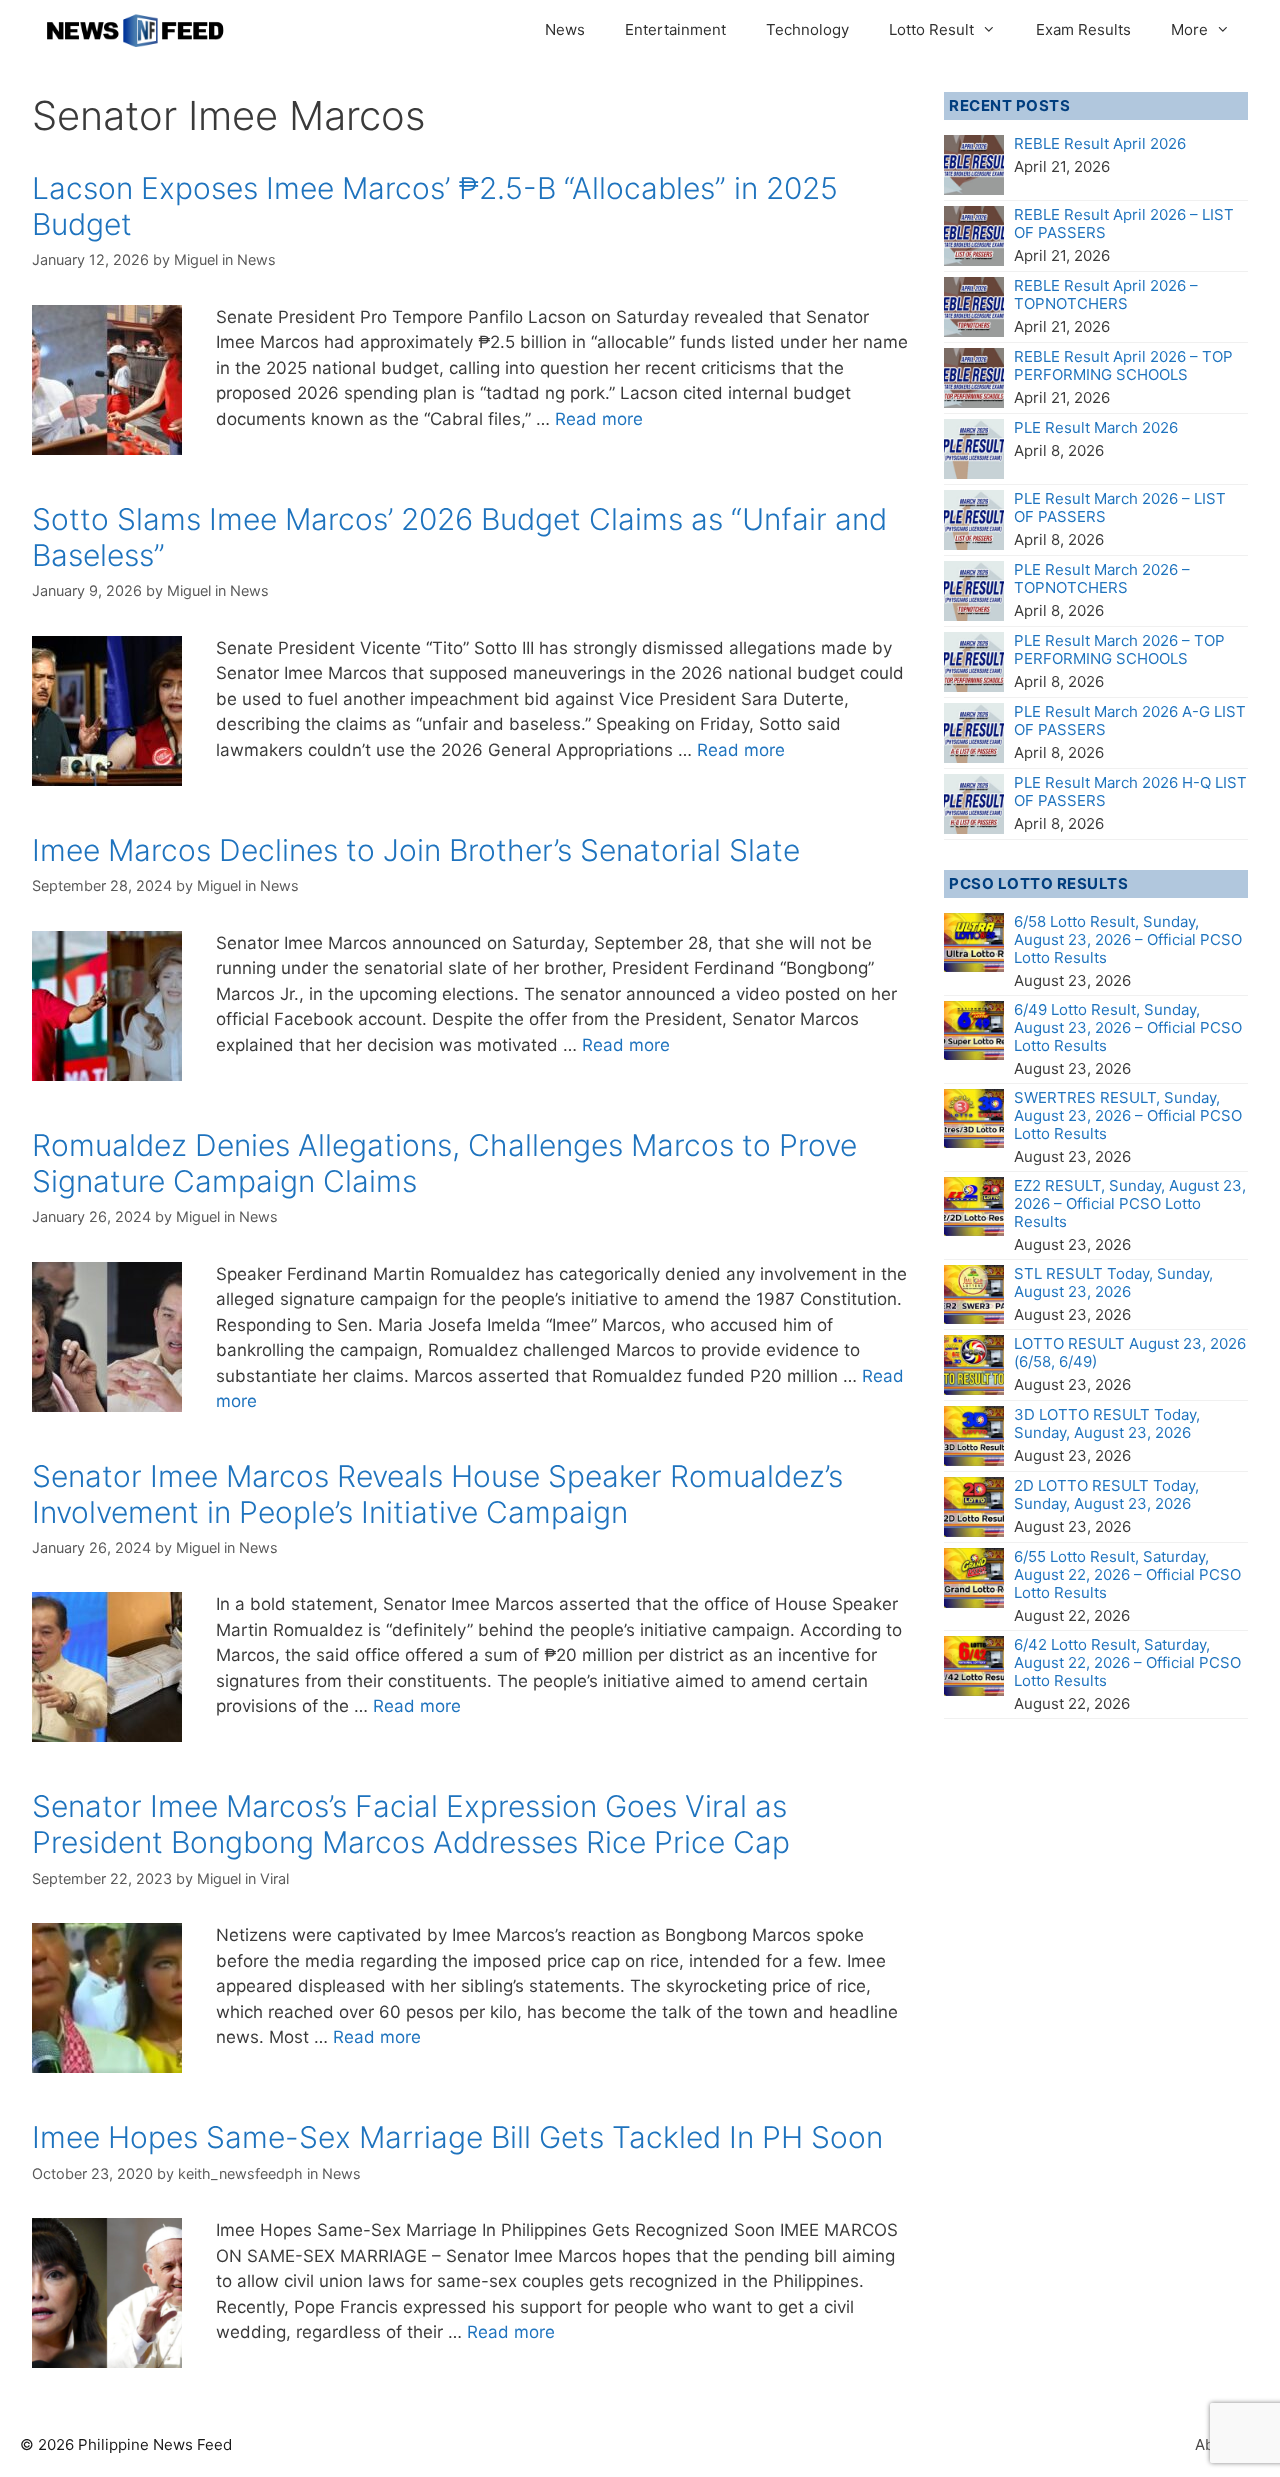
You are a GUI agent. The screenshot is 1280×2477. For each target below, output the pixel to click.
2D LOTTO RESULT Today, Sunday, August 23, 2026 (1106, 1494)
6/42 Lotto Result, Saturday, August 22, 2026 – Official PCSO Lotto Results (1127, 1662)
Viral (274, 1878)
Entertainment (675, 29)
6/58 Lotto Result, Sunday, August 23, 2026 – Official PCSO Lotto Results (1128, 939)
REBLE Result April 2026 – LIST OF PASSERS (1124, 223)
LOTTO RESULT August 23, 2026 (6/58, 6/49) (1130, 1352)
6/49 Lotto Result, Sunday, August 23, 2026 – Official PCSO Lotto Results (1128, 1027)
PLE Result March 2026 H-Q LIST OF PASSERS (1130, 791)
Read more (599, 419)
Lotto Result (931, 29)
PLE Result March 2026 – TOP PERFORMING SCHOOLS (1119, 649)
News (565, 29)
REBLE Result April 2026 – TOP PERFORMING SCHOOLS (1123, 365)
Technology (807, 29)
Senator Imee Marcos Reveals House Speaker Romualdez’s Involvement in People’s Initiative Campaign (437, 1494)
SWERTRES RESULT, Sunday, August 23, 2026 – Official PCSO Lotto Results (1128, 1115)
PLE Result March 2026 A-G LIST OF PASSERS (1130, 720)
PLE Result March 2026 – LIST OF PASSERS (1120, 507)
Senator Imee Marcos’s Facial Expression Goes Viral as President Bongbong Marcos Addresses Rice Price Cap (411, 1824)
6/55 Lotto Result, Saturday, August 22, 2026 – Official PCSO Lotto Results (1127, 1574)
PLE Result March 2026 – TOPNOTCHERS (1102, 578)
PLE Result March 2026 (1096, 427)
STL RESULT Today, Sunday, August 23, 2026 (1113, 1282)
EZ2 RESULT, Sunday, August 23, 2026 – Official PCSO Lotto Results (1130, 1203)
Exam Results (1083, 29)
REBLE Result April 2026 (1100, 143)
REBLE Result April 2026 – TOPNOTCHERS (1106, 294)
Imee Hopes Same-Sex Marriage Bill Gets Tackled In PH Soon (457, 2137)
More (1189, 29)
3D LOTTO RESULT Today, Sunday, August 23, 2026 (1107, 1423)
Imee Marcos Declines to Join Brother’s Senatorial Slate (416, 850)
